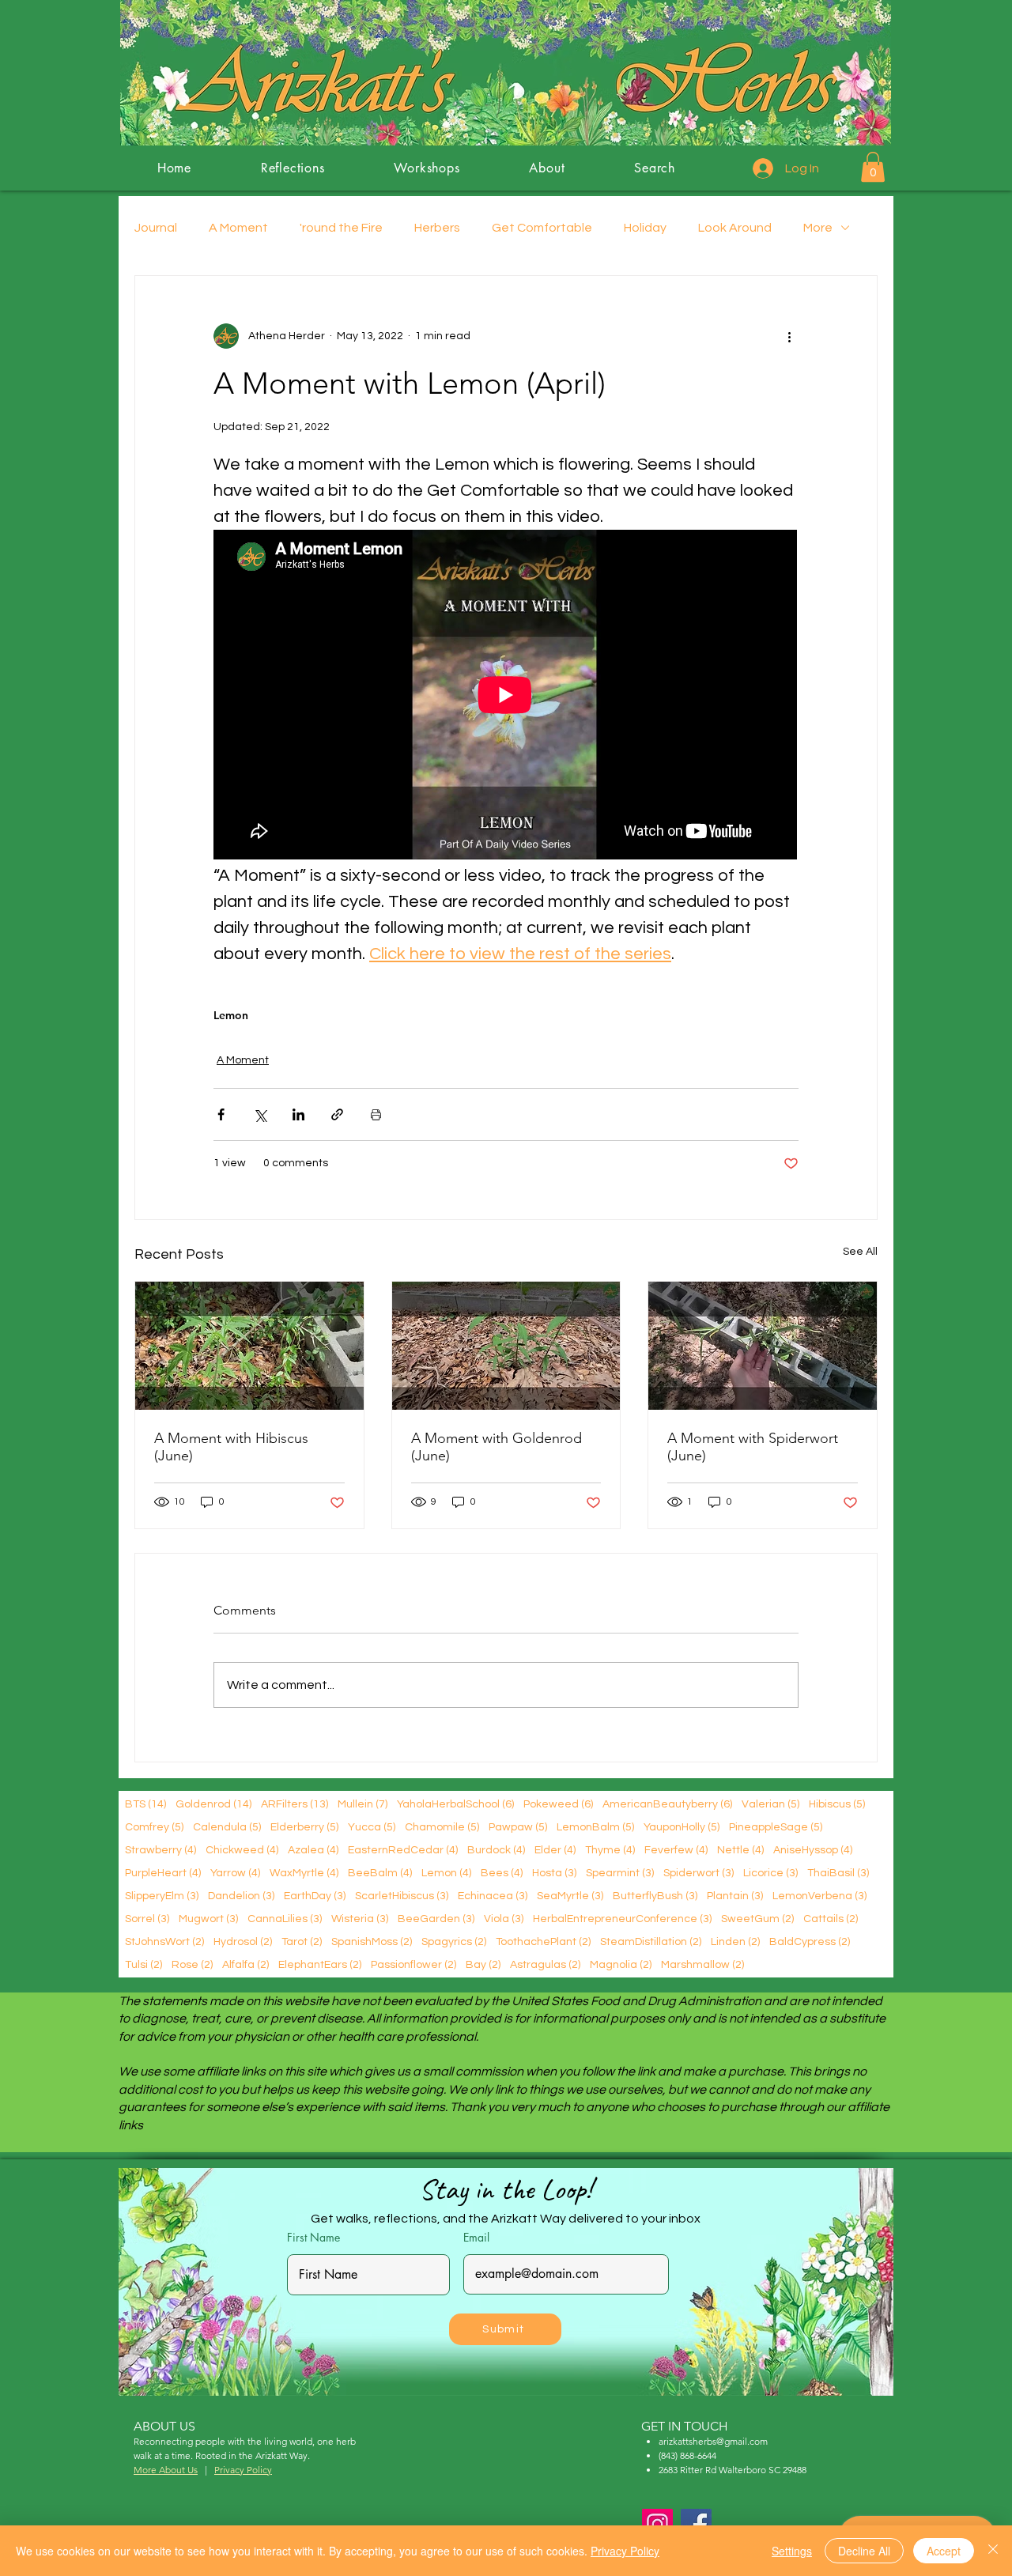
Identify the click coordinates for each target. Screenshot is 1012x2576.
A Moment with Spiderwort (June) (753, 1447)
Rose (192, 1964)
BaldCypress (810, 1941)
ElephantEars (320, 1964)
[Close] (993, 2551)
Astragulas (545, 1964)
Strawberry (160, 1850)
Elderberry (304, 1827)
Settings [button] (792, 2551)
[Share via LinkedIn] (298, 1114)
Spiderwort (699, 1873)
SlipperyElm (162, 1896)
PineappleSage (776, 1827)
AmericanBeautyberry (667, 1804)
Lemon (231, 1016)
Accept (944, 2551)
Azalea (313, 1850)
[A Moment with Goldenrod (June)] (506, 1346)
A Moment (238, 228)
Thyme (610, 1850)
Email (476, 2238)
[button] (873, 167)
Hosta (554, 1873)
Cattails (831, 1919)
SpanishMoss (372, 1941)
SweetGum (757, 1919)
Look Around (735, 228)
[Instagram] (657, 2524)
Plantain (735, 1896)
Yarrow (235, 1873)
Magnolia (621, 1964)
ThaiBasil (838, 1873)
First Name (313, 2238)
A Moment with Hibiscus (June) (231, 1447)
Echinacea (493, 1896)
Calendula (227, 1827)
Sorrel (147, 1919)
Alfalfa (245, 1964)
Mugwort (208, 1919)
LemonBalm (595, 1827)
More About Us (166, 2470)
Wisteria (360, 1919)
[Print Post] (376, 1114)
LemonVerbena (819, 1896)
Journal (156, 228)
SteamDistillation (651, 1941)
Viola (504, 1919)
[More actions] (789, 336)
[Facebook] (696, 2524)
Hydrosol (243, 1941)
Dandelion (241, 1896)
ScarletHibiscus (402, 1896)
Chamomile (442, 1827)
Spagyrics (454, 1941)
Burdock (496, 1850)
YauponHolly (682, 1827)
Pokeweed (558, 1804)
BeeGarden (436, 1919)
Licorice (770, 1873)
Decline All (864, 2551)
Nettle (740, 1850)
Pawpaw (518, 1827)
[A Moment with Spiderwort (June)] (763, 1346)
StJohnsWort (164, 1941)
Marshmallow (702, 1964)
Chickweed (242, 1850)
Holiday (645, 228)
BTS (145, 1804)
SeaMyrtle (570, 1896)
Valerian (770, 1804)
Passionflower (413, 1964)
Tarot (302, 1941)
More (818, 228)
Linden (735, 1941)
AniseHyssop (813, 1850)
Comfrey (154, 1827)
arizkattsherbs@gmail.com (713, 2441)
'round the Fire (341, 228)
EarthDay (315, 1896)
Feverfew (676, 1850)
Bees (502, 1873)
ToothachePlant (543, 1941)
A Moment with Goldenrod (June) (497, 1447)
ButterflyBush (655, 1896)
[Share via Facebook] (221, 1114)
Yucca (372, 1827)
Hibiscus (837, 1804)
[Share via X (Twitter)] (260, 1114)
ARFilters (295, 1804)
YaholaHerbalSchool (455, 1804)
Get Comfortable (542, 228)
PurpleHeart (163, 1873)
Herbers (437, 228)
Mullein (363, 1804)
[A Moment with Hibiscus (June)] (249, 1346)
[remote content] (506, 696)
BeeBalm (380, 1873)
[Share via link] (337, 1114)
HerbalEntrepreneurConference (622, 1919)
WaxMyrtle (304, 1873)
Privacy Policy (625, 2551)
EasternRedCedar (403, 1850)
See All (860, 1252)
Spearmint (620, 1873)
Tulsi (143, 1964)
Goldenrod (213, 1804)
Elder (555, 1850)
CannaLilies (285, 1919)
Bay (483, 1964)
